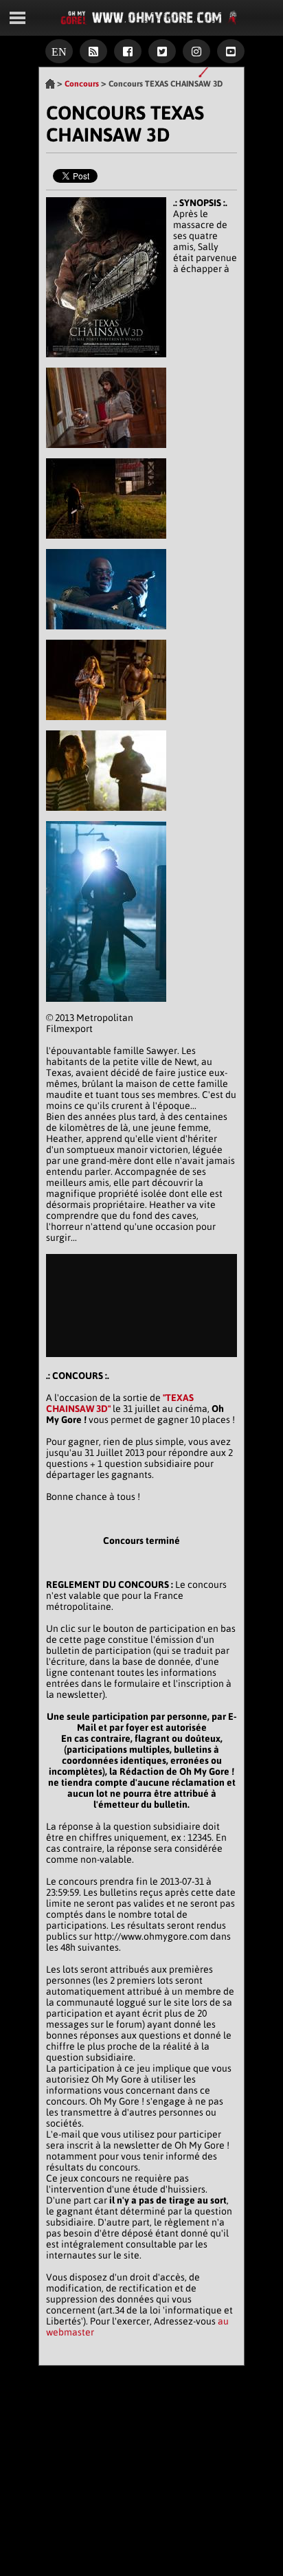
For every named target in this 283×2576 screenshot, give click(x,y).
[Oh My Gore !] (50, 84)
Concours (82, 84)
